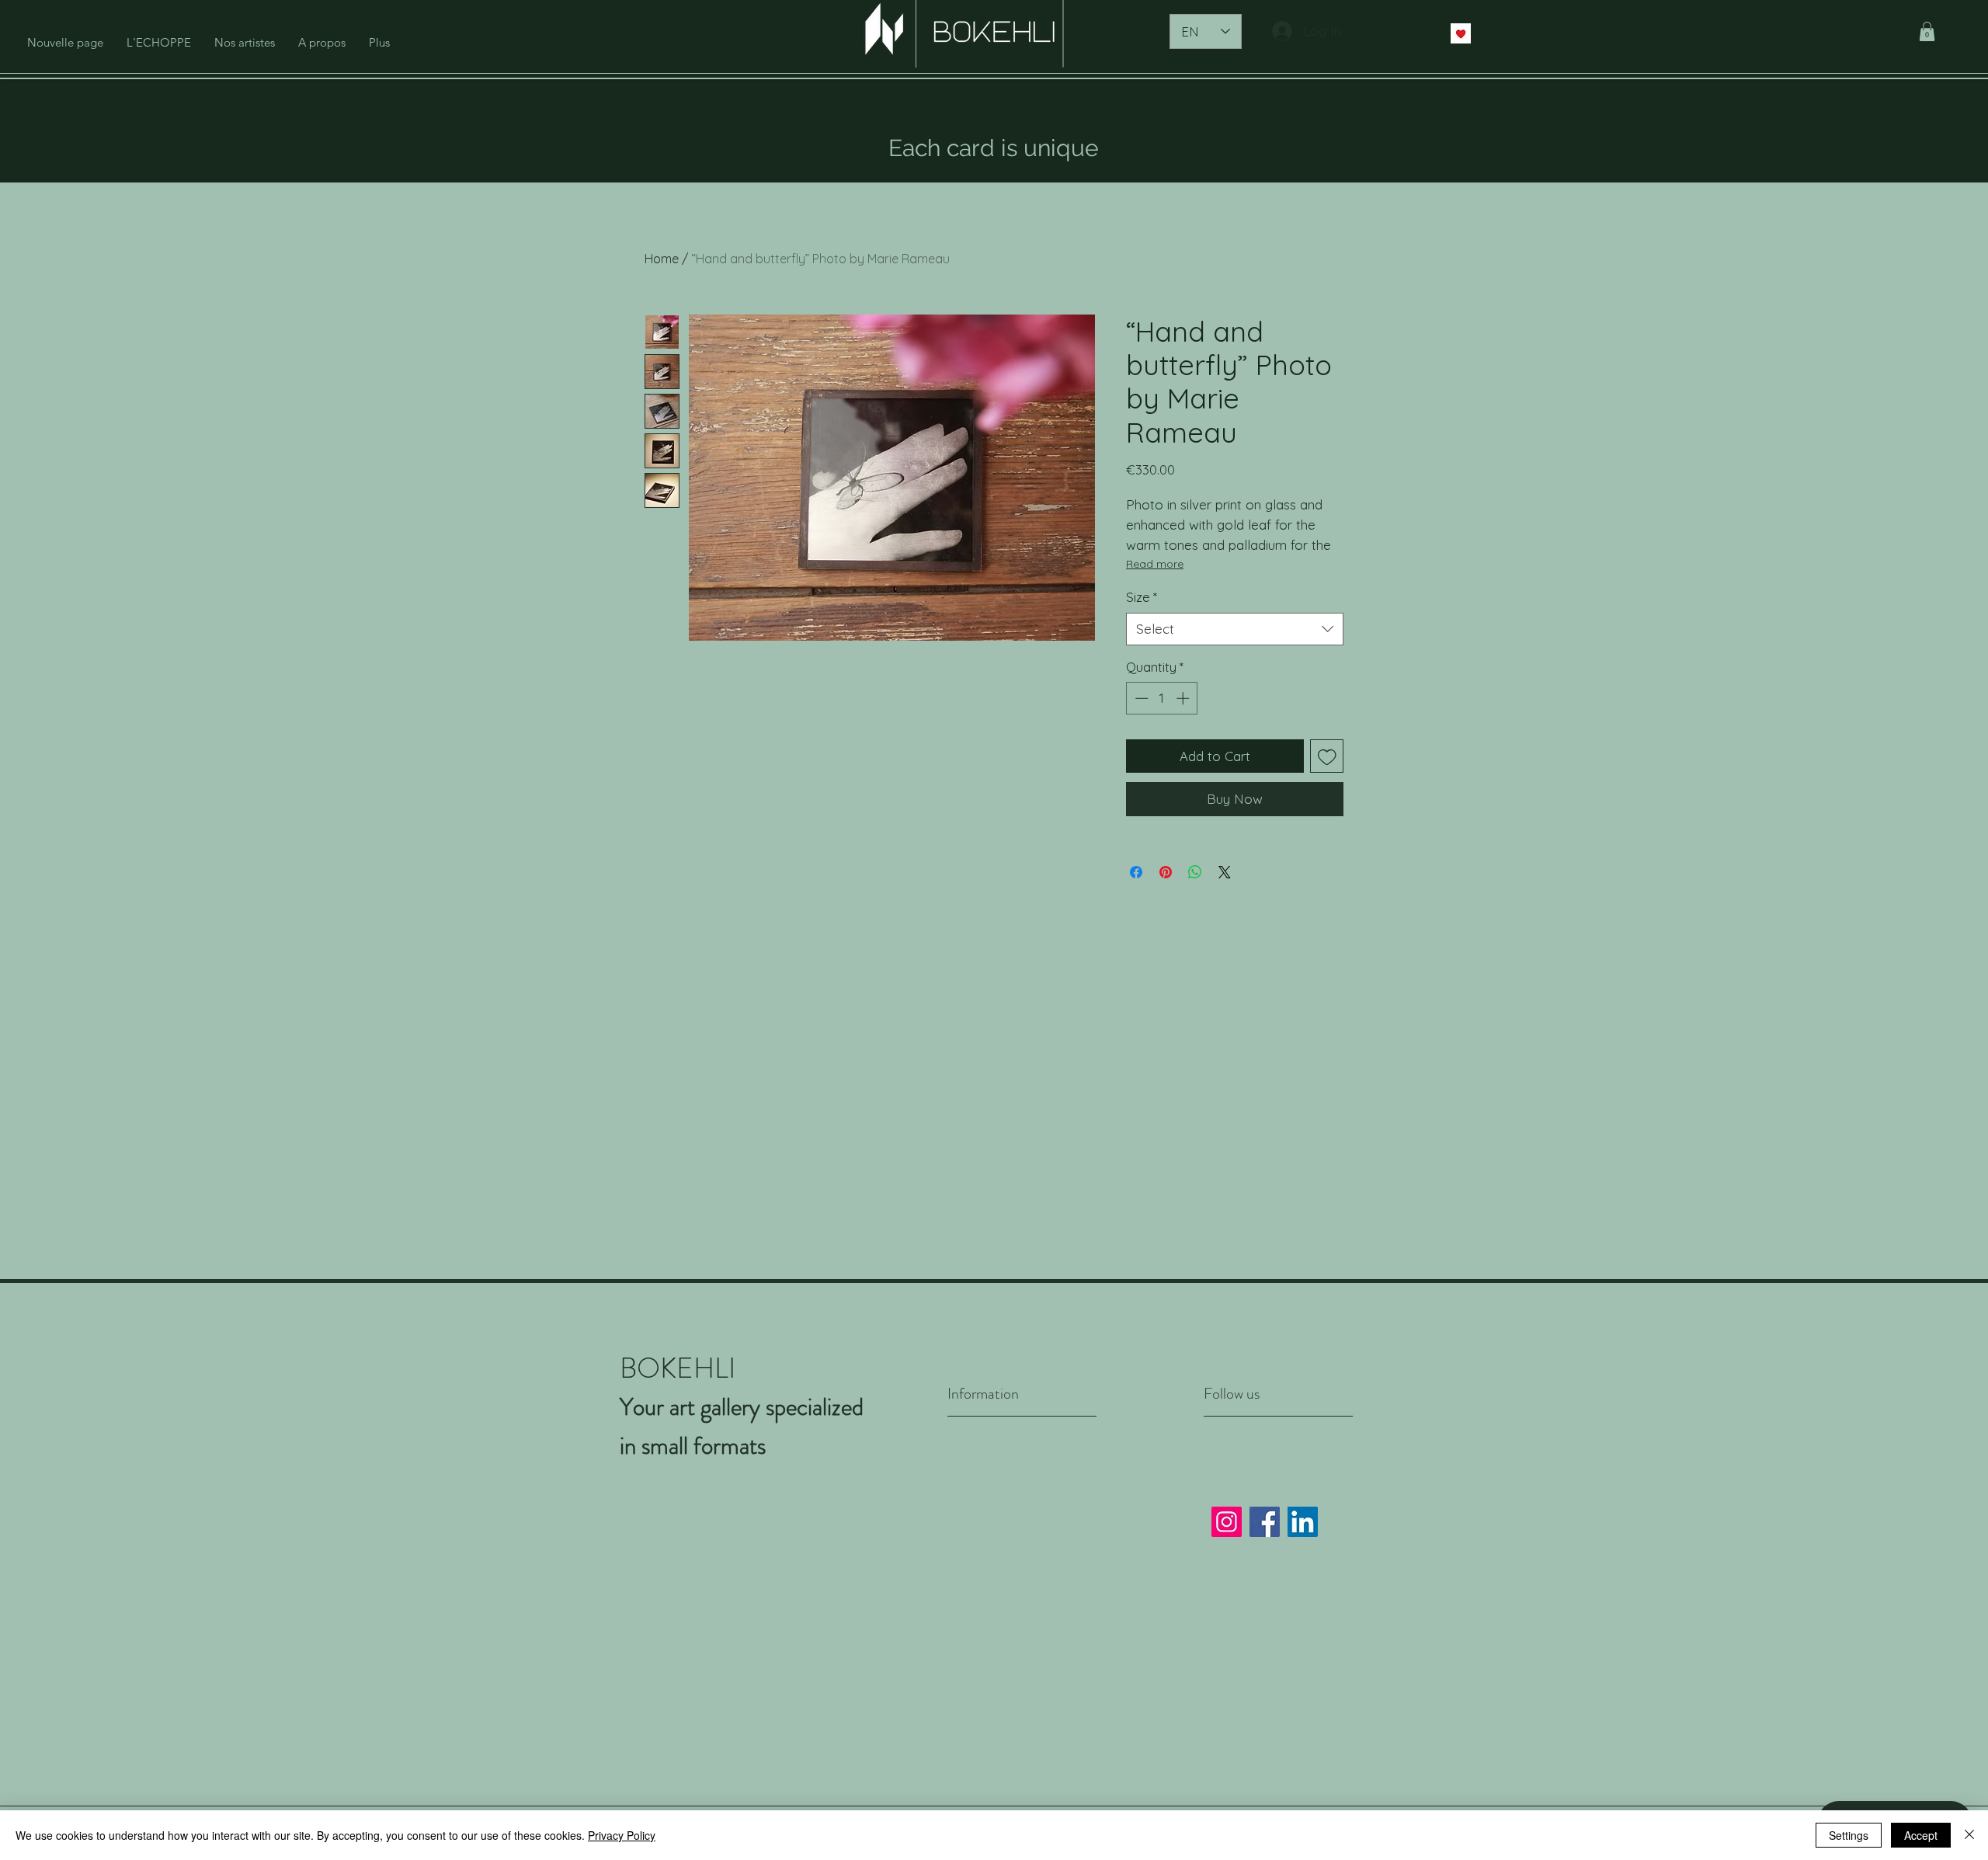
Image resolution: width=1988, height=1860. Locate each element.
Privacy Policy (992, 1540)
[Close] (1969, 1835)
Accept (1921, 1835)
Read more (1155, 564)
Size (1142, 597)
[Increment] (1184, 698)
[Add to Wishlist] (1327, 756)
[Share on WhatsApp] (1195, 872)
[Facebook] (1265, 1522)
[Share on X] (1225, 872)
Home (662, 259)
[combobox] (1235, 629)
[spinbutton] (1162, 698)
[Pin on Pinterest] (1166, 872)
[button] (1927, 31)
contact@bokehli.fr (805, 1742)
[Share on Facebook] (1136, 872)
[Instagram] (1227, 1522)
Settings (1849, 1835)
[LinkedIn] (1303, 1522)
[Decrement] (1140, 698)
